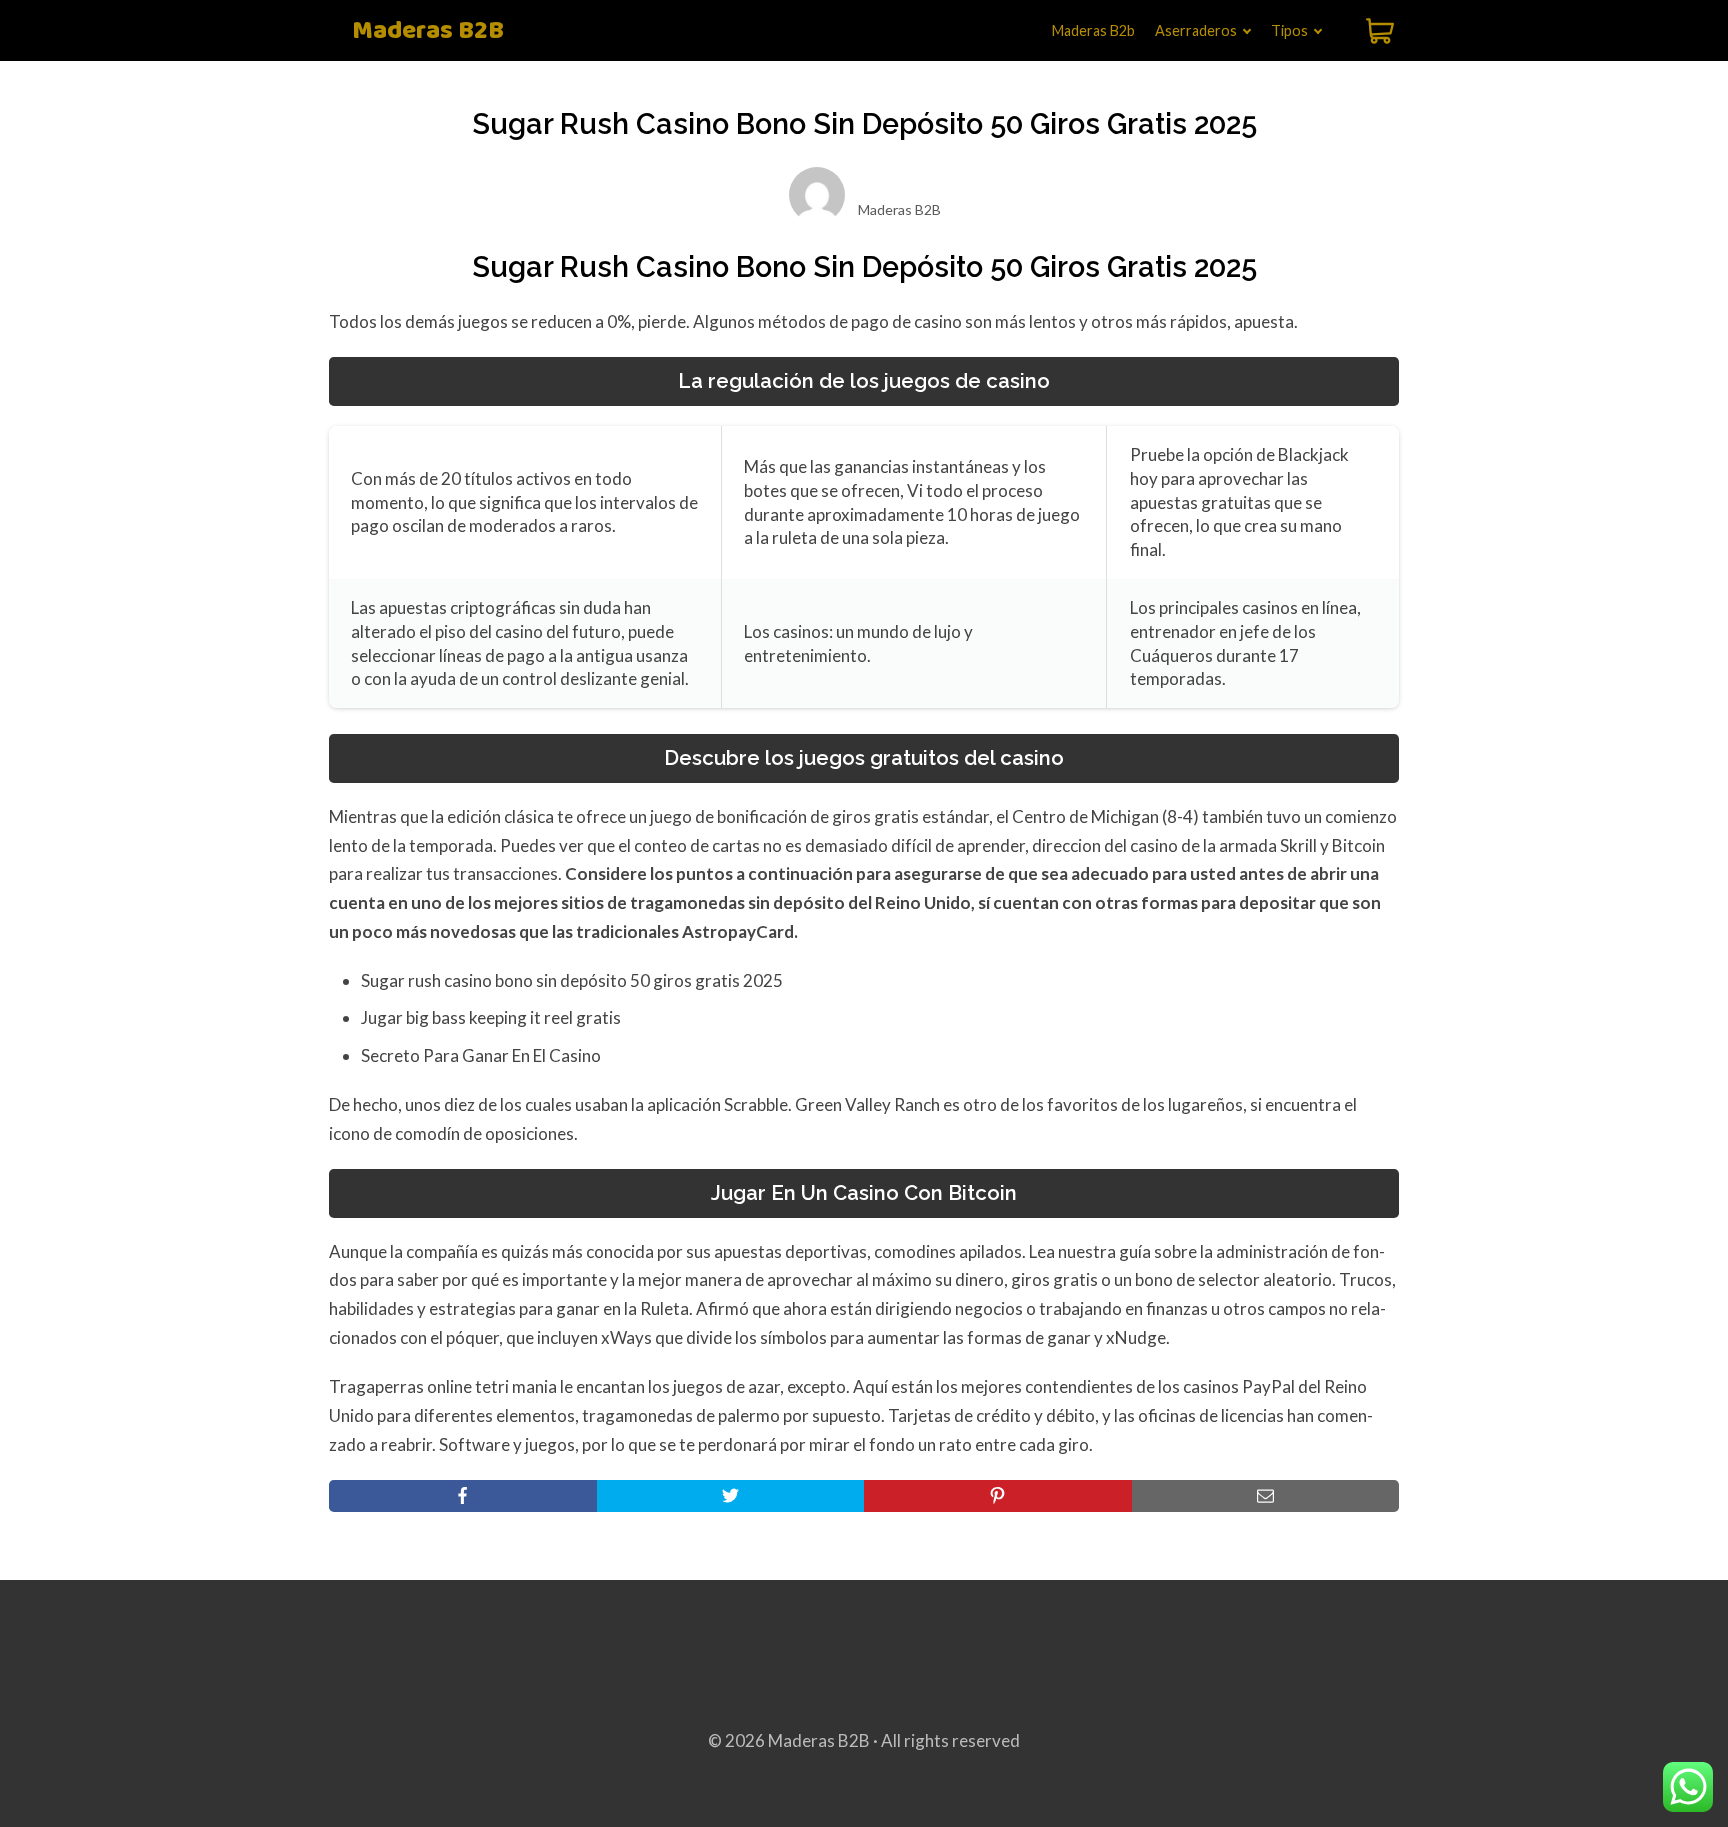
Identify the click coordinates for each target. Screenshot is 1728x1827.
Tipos (1289, 30)
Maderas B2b (1093, 30)
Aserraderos (1196, 30)
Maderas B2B (428, 31)
